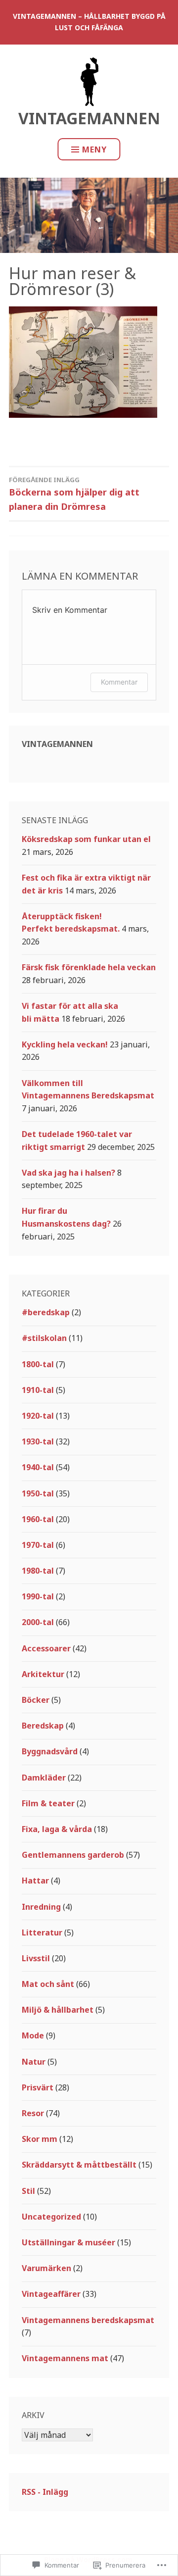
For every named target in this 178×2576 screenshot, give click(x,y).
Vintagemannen (89, 118)
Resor (33, 2113)
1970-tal (38, 1545)
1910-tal (38, 1390)
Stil (28, 2191)
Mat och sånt (48, 1984)
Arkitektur (43, 1674)
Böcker (36, 1700)
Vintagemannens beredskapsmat (88, 2320)
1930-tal (38, 1441)
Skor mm (40, 2139)
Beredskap (43, 1726)
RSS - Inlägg (45, 2492)
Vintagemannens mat (65, 2358)
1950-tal (38, 1493)
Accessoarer (46, 1648)
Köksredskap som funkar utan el (86, 839)
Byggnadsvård (50, 1751)
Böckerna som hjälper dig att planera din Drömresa (74, 494)
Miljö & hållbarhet (58, 2010)
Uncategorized (51, 2217)
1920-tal (38, 1416)
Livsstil (36, 1958)
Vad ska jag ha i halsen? (68, 1173)
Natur (34, 2062)
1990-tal (38, 1596)
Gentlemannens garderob (73, 1855)
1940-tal (38, 1467)
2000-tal (38, 1622)
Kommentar (119, 682)
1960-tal (38, 1519)
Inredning (41, 1907)
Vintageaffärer (51, 2294)
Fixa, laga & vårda (57, 1829)
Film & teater (48, 1803)
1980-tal (38, 1571)
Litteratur (42, 1932)
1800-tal (38, 1364)
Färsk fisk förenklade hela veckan (89, 967)
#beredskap (46, 1312)
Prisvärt (38, 2087)
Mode (33, 2035)
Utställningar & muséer (68, 2242)
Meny (94, 149)
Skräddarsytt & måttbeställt (79, 2165)
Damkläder (44, 1778)
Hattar (35, 1881)
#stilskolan (44, 1338)
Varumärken (46, 2268)
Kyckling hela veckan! (65, 1044)
